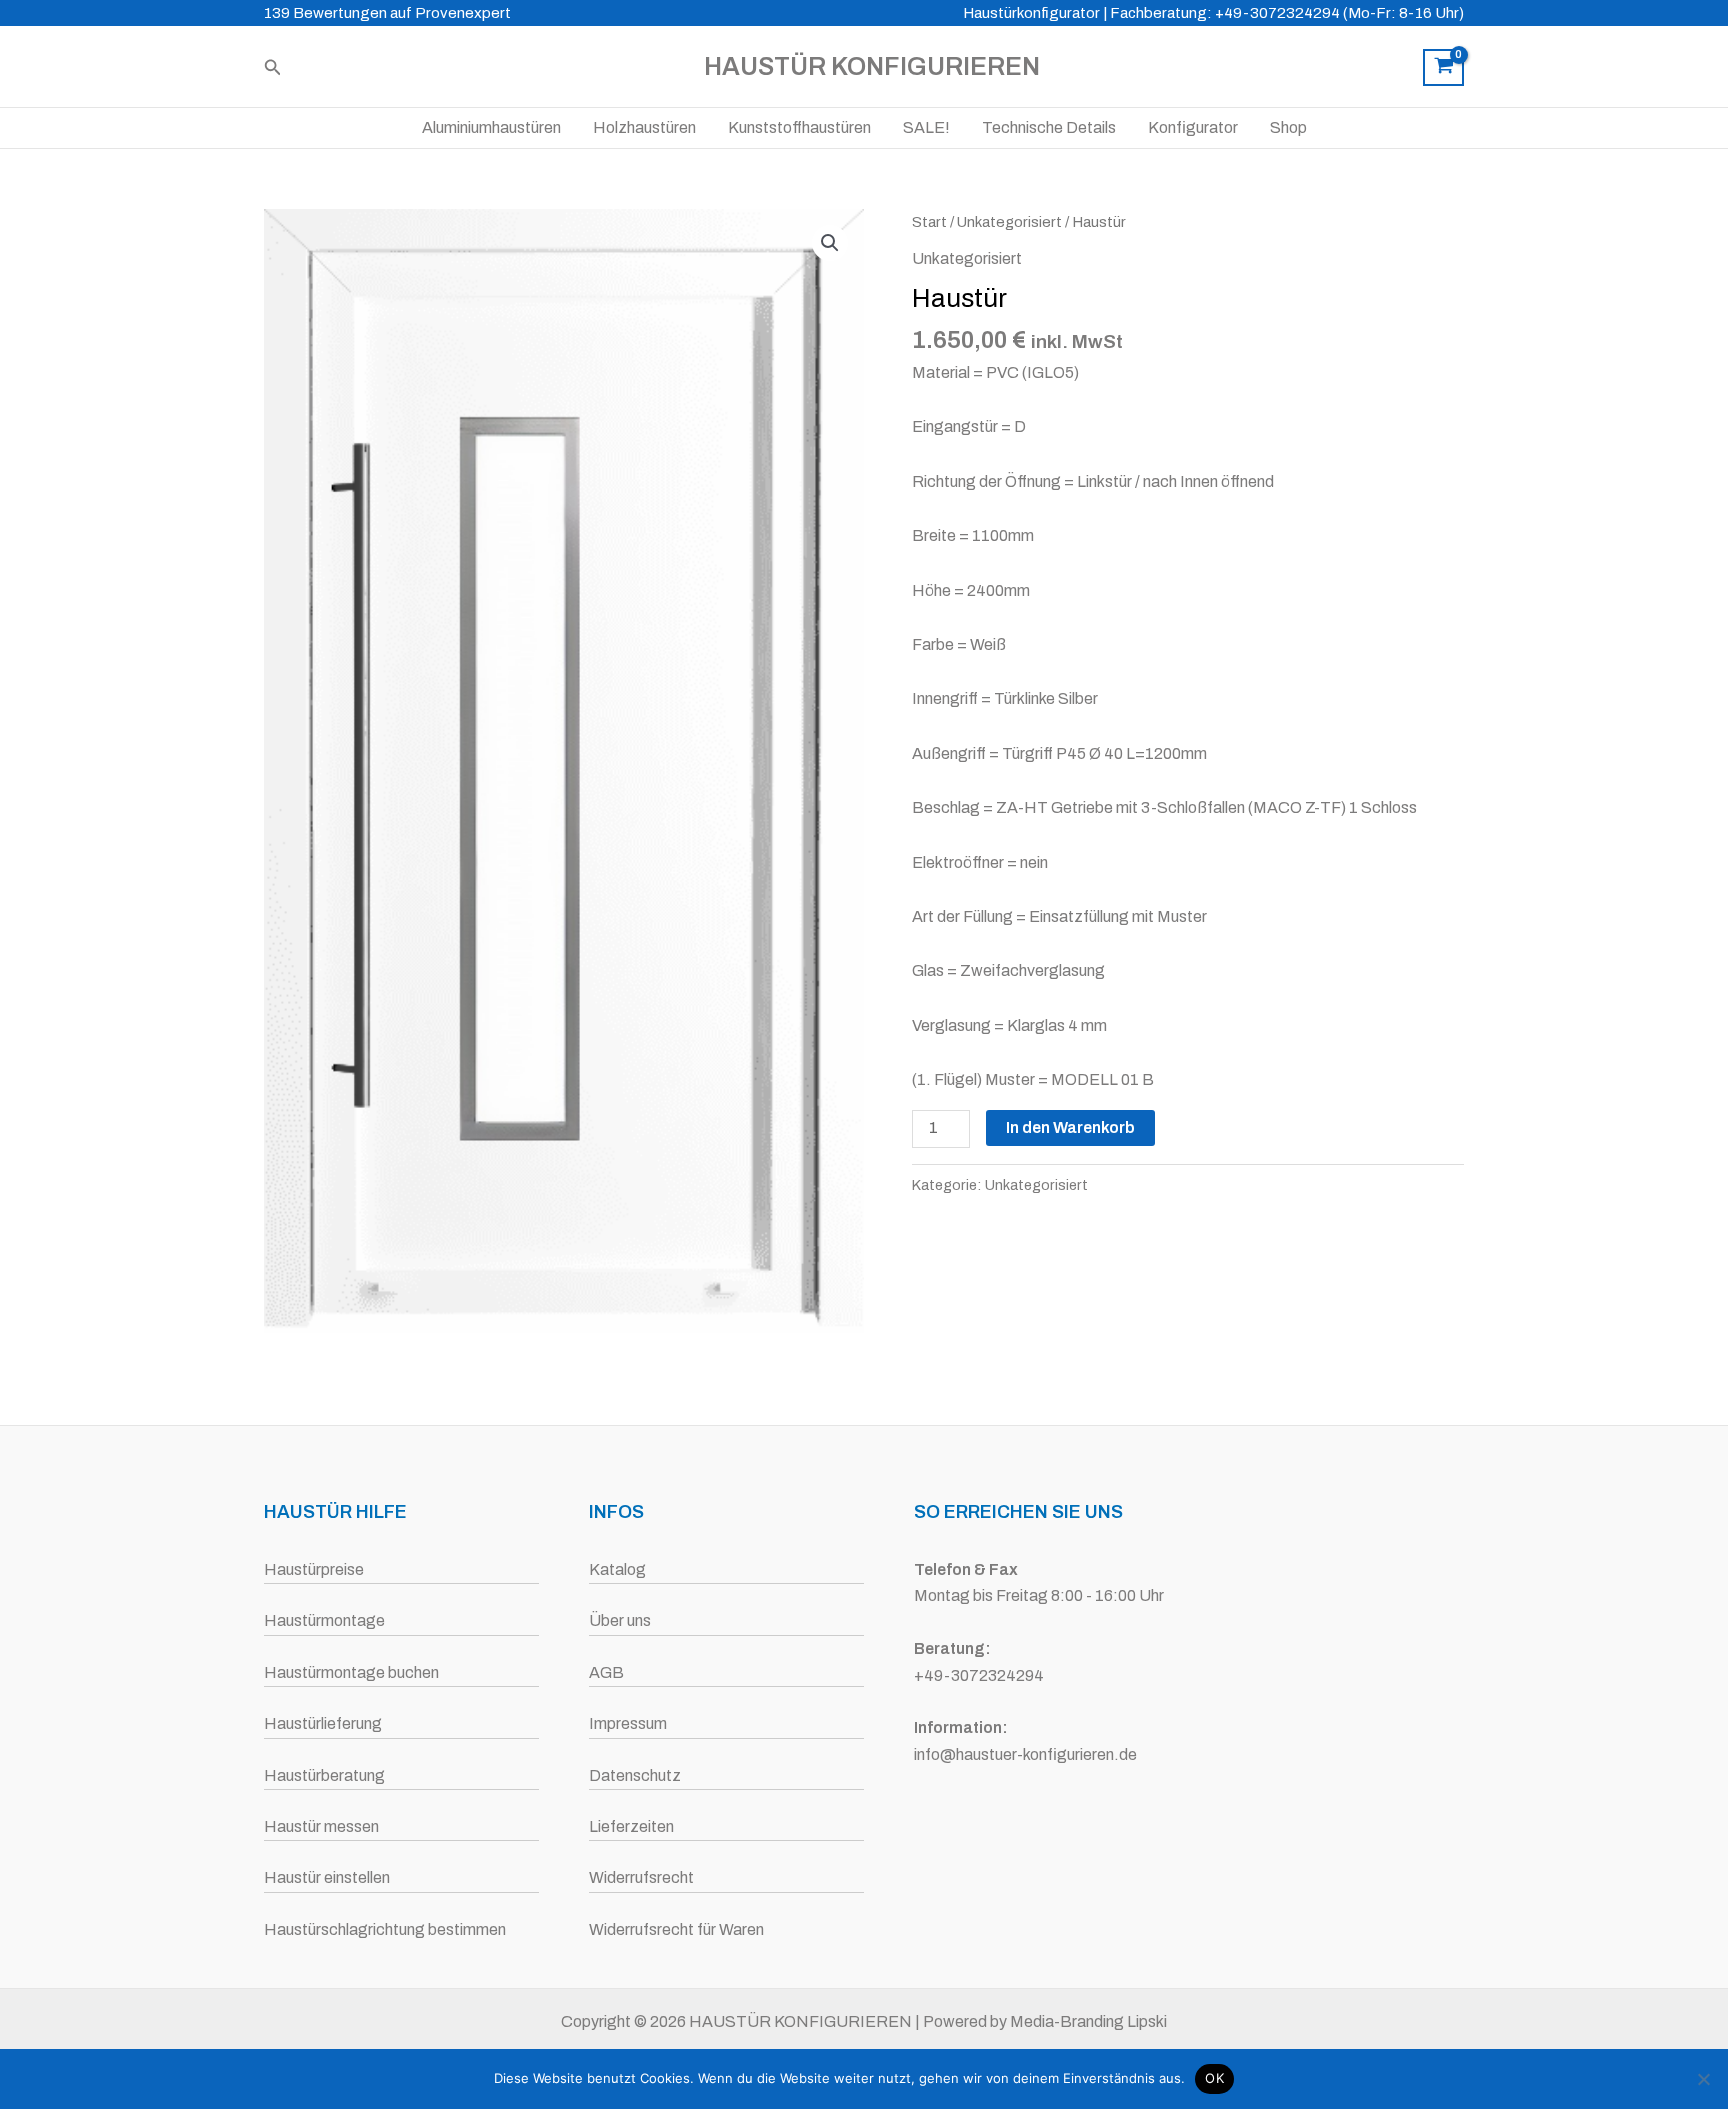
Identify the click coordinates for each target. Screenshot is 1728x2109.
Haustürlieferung (323, 1723)
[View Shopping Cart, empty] (1443, 68)
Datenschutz (635, 1775)
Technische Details (1049, 127)
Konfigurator (1193, 127)
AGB (606, 1672)
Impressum (628, 1723)
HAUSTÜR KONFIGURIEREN (872, 66)
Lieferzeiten (631, 1826)
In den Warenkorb (1070, 1127)
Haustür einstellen (327, 1877)
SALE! (926, 127)
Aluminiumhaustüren (491, 127)
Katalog (617, 1569)
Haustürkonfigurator (1031, 13)
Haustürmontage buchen (351, 1672)
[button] (273, 67)
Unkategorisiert (1009, 222)
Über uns (620, 1620)
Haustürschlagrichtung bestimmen (385, 1929)
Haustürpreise (314, 1569)
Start (929, 222)
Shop (1288, 127)
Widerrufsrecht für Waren (676, 1929)
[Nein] (1703, 2079)
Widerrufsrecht (641, 1877)
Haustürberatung (324, 1775)
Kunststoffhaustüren (799, 127)
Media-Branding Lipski (1088, 2021)
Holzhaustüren (644, 127)
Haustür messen (321, 1826)
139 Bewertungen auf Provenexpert (387, 13)
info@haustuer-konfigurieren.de (1025, 1754)
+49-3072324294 (979, 1675)
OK (1214, 2078)
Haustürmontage (324, 1620)
